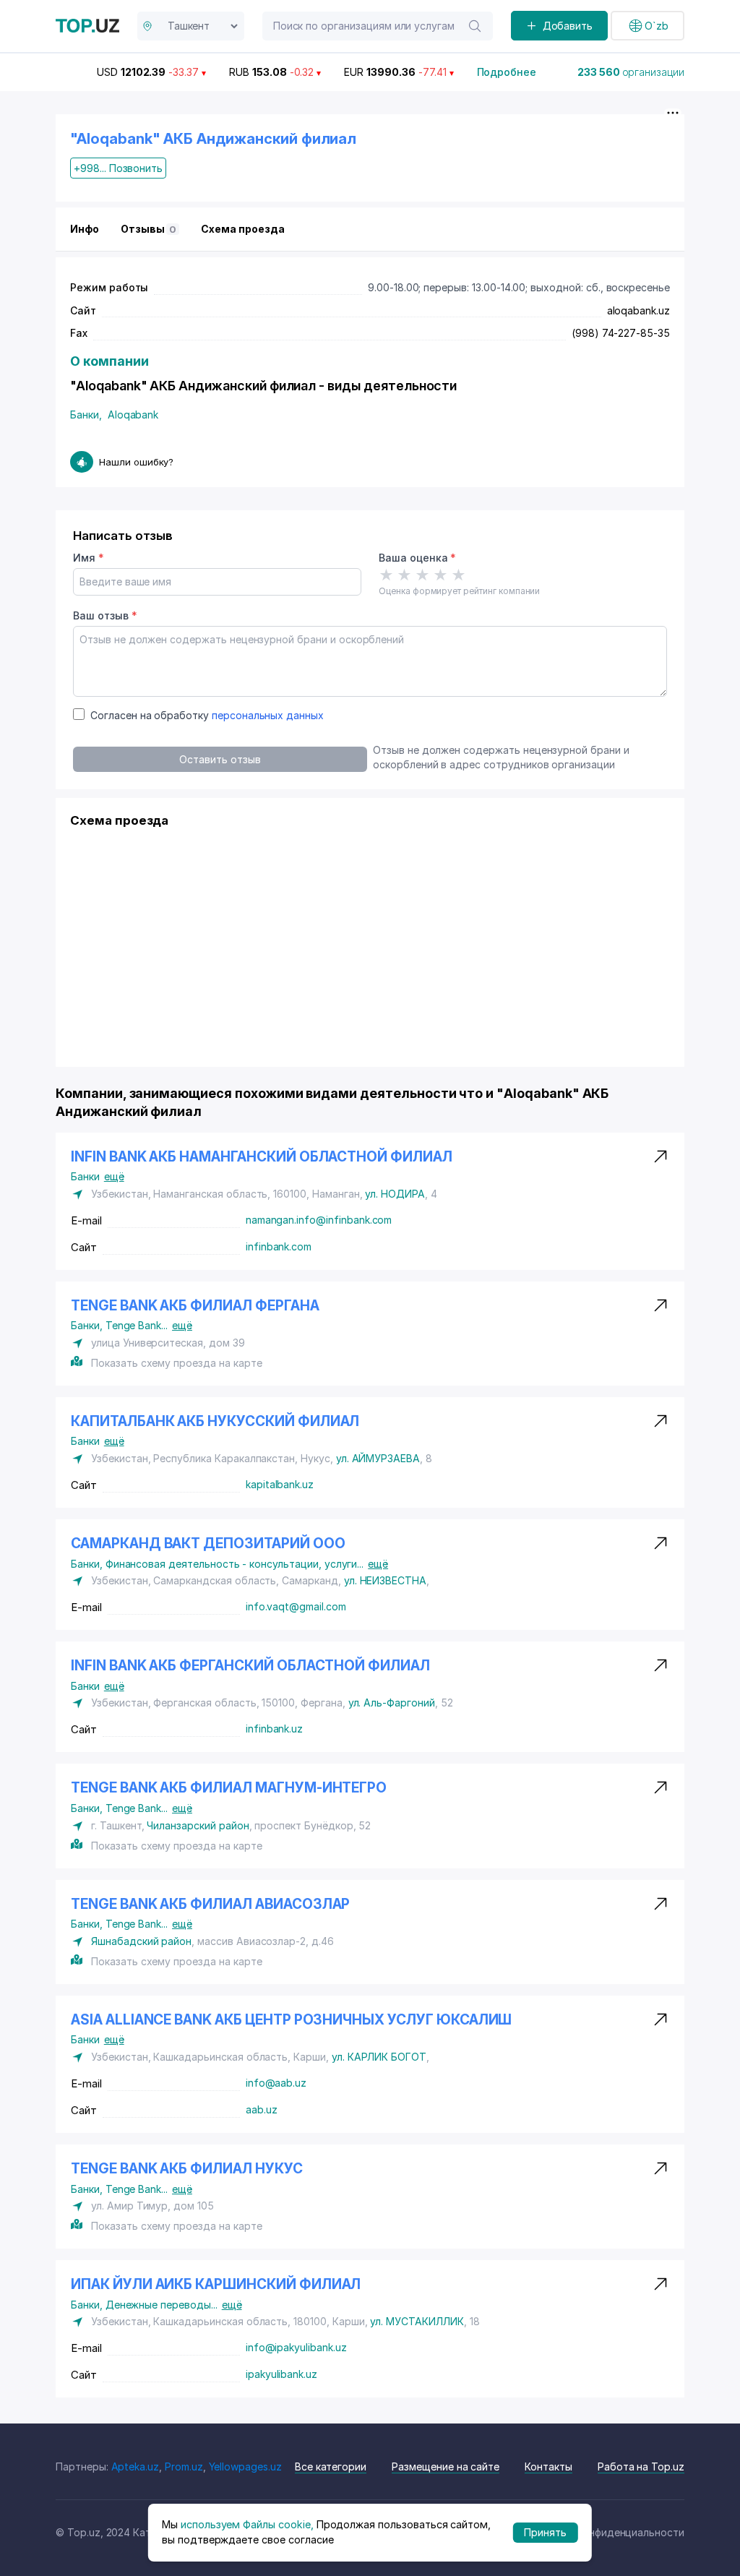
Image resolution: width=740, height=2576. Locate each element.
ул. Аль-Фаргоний (392, 1703)
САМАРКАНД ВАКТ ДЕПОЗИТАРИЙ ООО (208, 1544)
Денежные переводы (162, 2305)
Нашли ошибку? (136, 462)
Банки (86, 415)
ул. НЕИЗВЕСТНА (385, 1580)
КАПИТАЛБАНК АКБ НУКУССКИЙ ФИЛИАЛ (215, 1421)
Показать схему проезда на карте (176, 1363)
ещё (114, 1176)
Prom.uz (184, 2466)
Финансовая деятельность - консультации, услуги (235, 1564)
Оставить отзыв (220, 759)
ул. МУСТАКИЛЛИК (417, 2321)
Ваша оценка (417, 558)
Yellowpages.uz (245, 2466)
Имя (89, 558)
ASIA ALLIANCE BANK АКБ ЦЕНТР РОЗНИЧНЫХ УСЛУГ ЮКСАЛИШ (291, 2020)
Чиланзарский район (198, 1825)
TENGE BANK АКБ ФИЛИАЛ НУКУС (187, 2169)
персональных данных (268, 715)
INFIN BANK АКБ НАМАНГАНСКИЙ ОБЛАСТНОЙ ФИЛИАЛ (262, 1157)
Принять (545, 2532)
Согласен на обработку (207, 715)
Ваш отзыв (105, 615)
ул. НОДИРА (395, 1194)
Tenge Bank (137, 1325)
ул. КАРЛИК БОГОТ (379, 2057)
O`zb (657, 26)
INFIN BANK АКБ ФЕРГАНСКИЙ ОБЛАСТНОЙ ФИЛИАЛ (250, 1666)
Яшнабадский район (141, 1941)
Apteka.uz (135, 2466)
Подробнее (507, 72)
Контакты (548, 2466)
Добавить (568, 26)
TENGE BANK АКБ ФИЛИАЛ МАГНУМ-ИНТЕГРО (229, 1788)
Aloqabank (133, 415)
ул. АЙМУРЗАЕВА (378, 1458)
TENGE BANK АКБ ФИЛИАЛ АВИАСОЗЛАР (210, 1904)
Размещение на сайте (446, 2466)
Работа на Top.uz (641, 2466)
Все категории (331, 2466)
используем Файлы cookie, (247, 2524)
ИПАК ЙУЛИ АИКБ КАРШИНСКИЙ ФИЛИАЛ (216, 2284)
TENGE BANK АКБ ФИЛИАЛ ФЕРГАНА (195, 1306)
